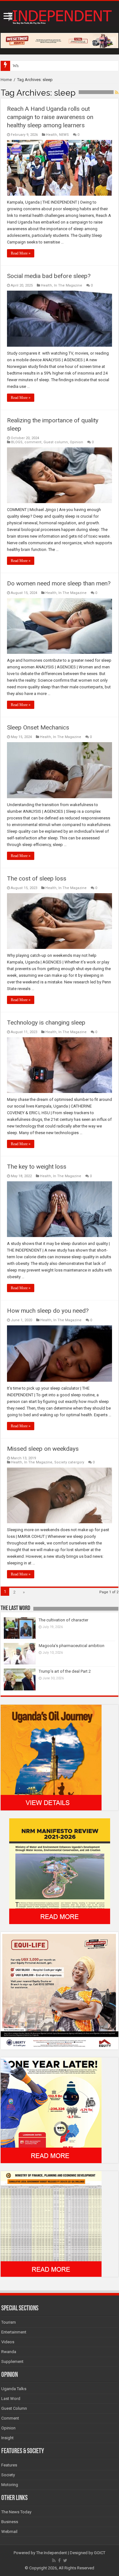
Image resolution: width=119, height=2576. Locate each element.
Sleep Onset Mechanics (38, 727)
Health (52, 135)
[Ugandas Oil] (51, 1757)
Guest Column (14, 2408)
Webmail (9, 2532)
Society (8, 2475)
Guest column (56, 442)
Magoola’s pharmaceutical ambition (72, 1646)
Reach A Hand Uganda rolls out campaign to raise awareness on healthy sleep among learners (50, 117)
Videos (8, 2342)
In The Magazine (68, 285)
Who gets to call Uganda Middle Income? (48, 66)
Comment (10, 2418)
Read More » (21, 253)
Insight (7, 2438)
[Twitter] (65, 2560)
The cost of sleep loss (37, 878)
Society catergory (69, 1462)
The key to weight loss (37, 1167)
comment (33, 442)
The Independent (52, 2553)
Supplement (12, 2361)
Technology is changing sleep (46, 1023)
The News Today (16, 2512)
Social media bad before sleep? (49, 276)
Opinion (76, 442)
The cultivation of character (63, 1620)
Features (9, 2465)
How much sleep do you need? (48, 1311)
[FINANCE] (51, 2223)
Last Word (11, 2399)
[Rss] (54, 2560)
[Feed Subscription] (117, 92)
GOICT (100, 2553)
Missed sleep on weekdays (43, 1449)
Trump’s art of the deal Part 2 (65, 1671)
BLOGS (17, 442)
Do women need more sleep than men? (59, 583)
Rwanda (9, 2352)
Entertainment (14, 2332)
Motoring (10, 2485)
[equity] (60, 1990)
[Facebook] (59, 2560)
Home (6, 80)
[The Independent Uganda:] (60, 16)
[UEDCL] (51, 2110)
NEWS (64, 135)
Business (10, 2522)
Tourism (9, 2322)
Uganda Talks (14, 2389)
